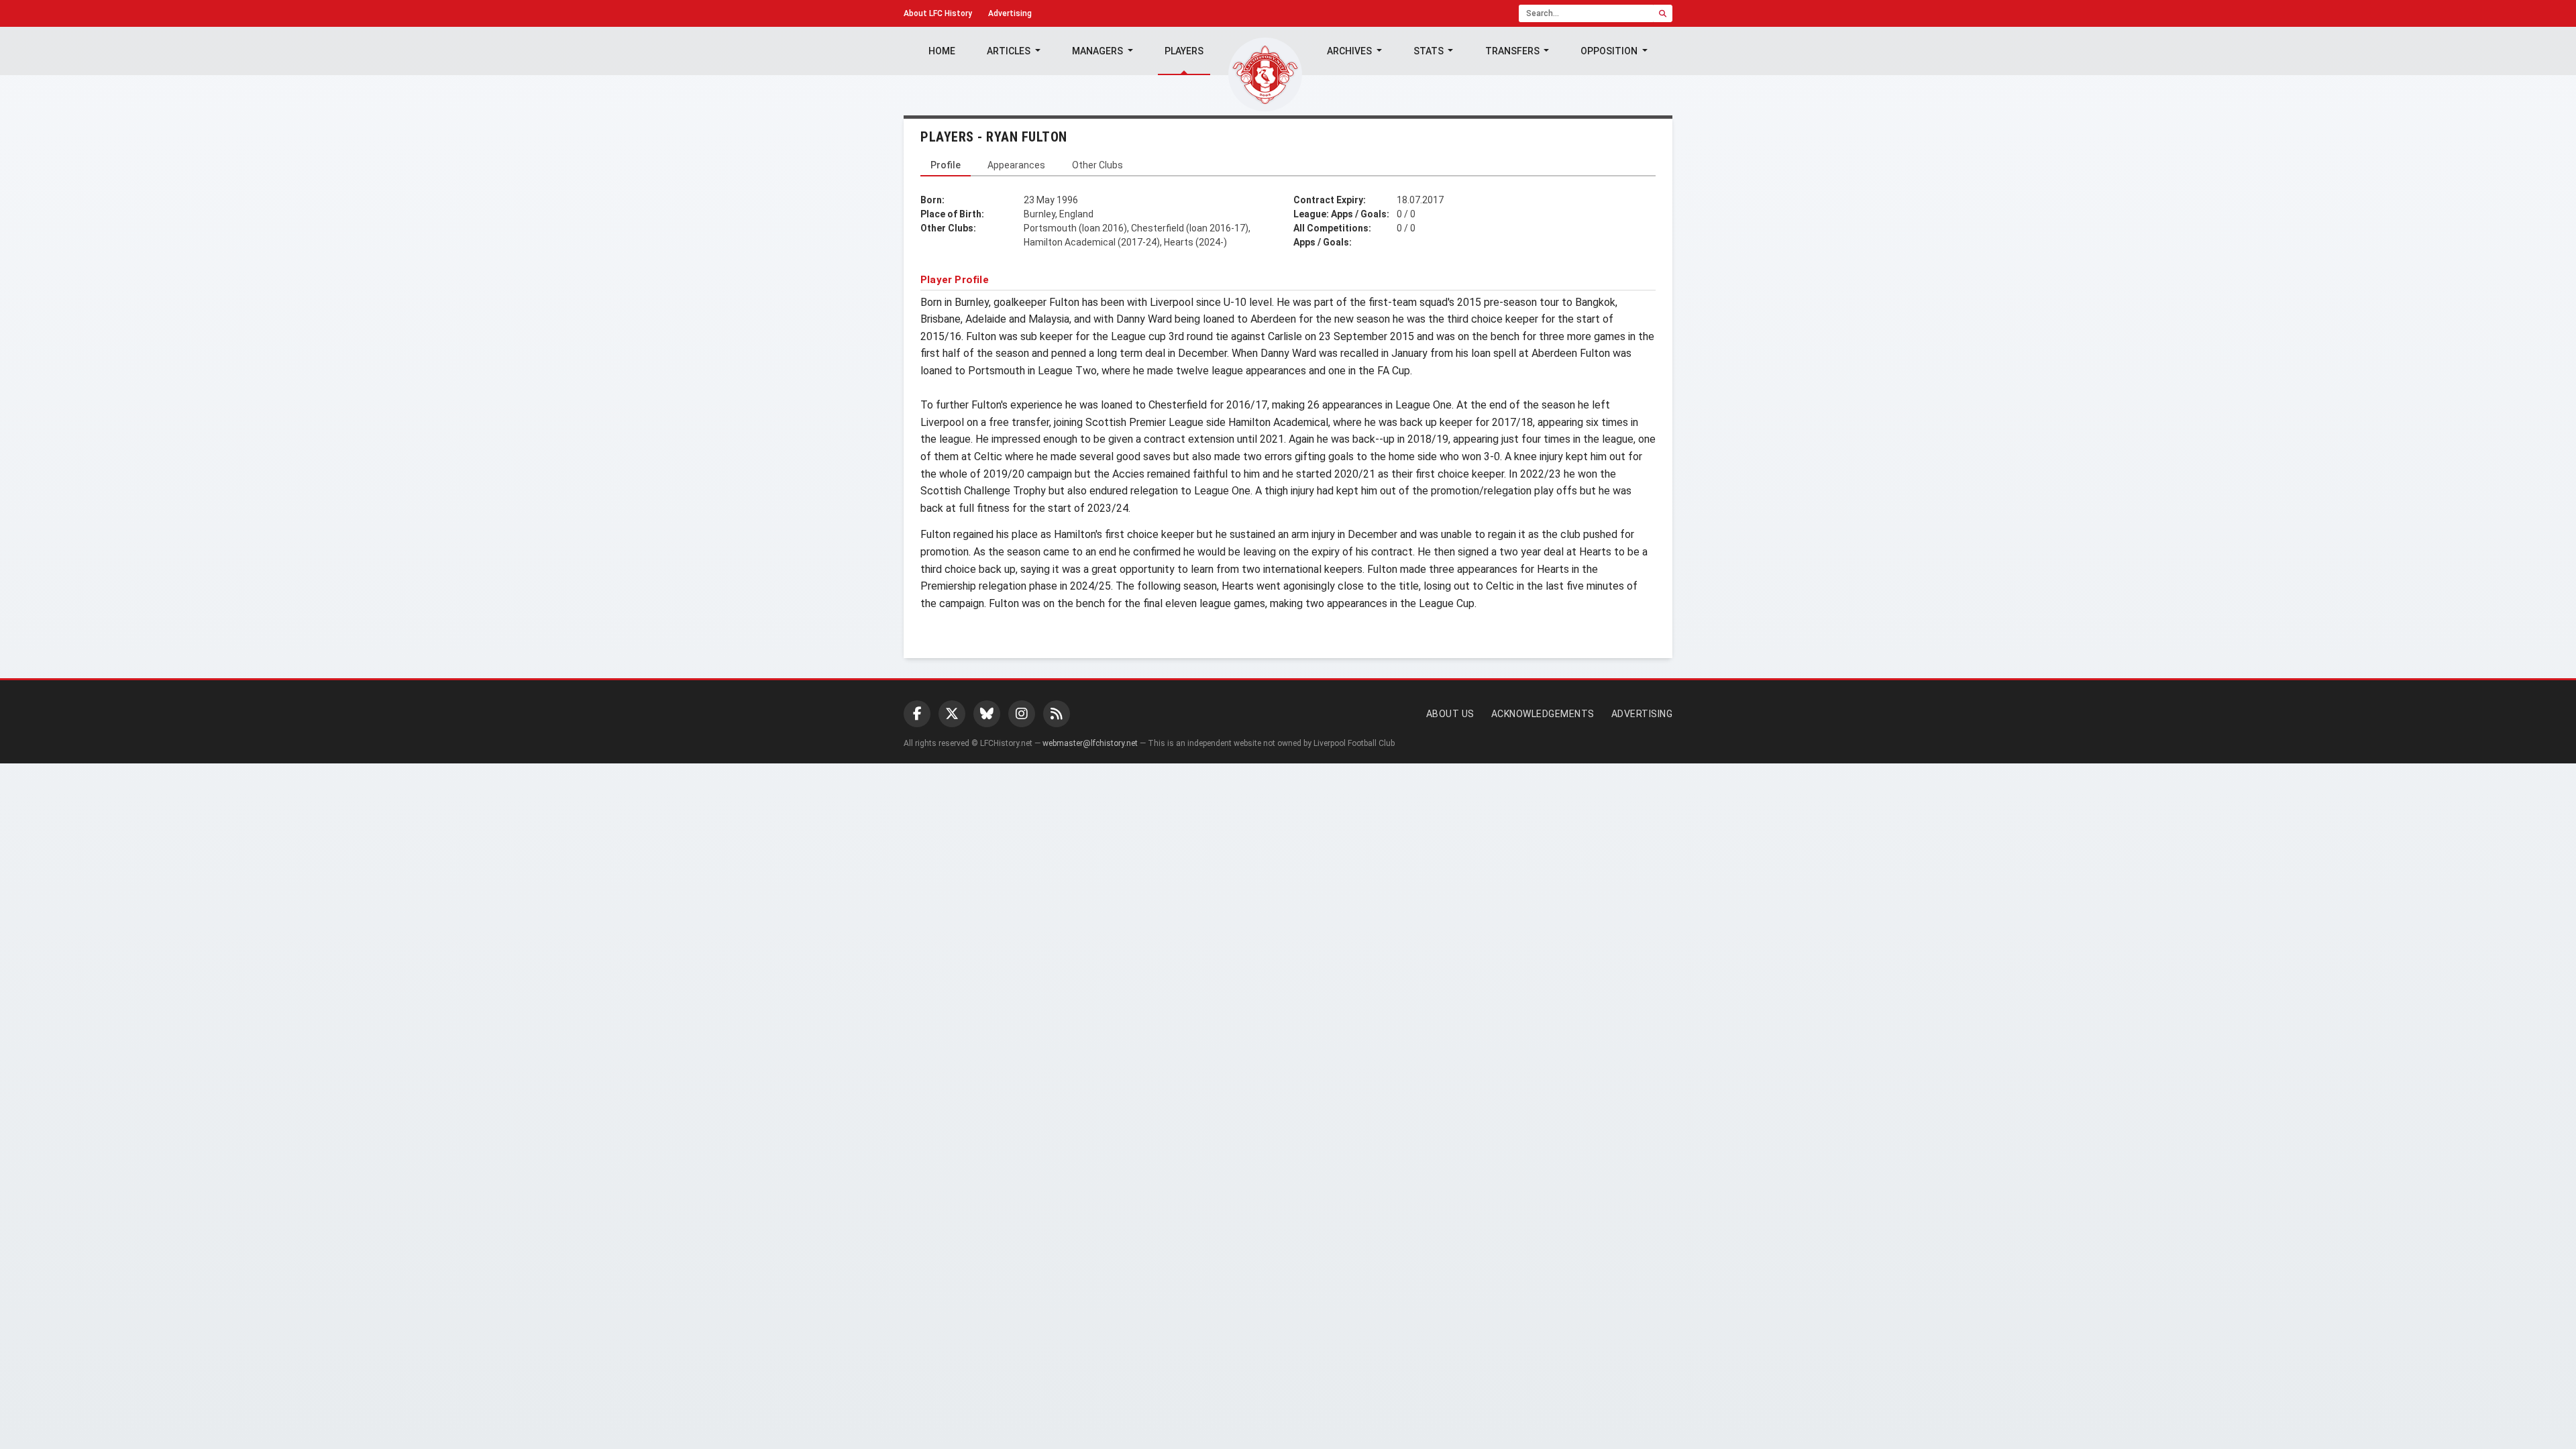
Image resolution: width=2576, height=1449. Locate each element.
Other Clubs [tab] (1097, 165)
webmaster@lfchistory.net (1090, 743)
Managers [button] (1098, 51)
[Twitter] (952, 714)
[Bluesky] (987, 714)
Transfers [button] (1513, 51)
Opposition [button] (1610, 51)
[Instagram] (1022, 714)
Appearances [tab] (1016, 165)
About (938, 13)
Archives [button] (1350, 51)
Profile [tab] (946, 165)
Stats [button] (1430, 51)
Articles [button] (1010, 51)
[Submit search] (1663, 13)
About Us (1450, 714)
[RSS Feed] (1057, 714)
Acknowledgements (1543, 714)
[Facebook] (917, 714)
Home (942, 51)
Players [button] (1184, 51)
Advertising (1010, 13)
